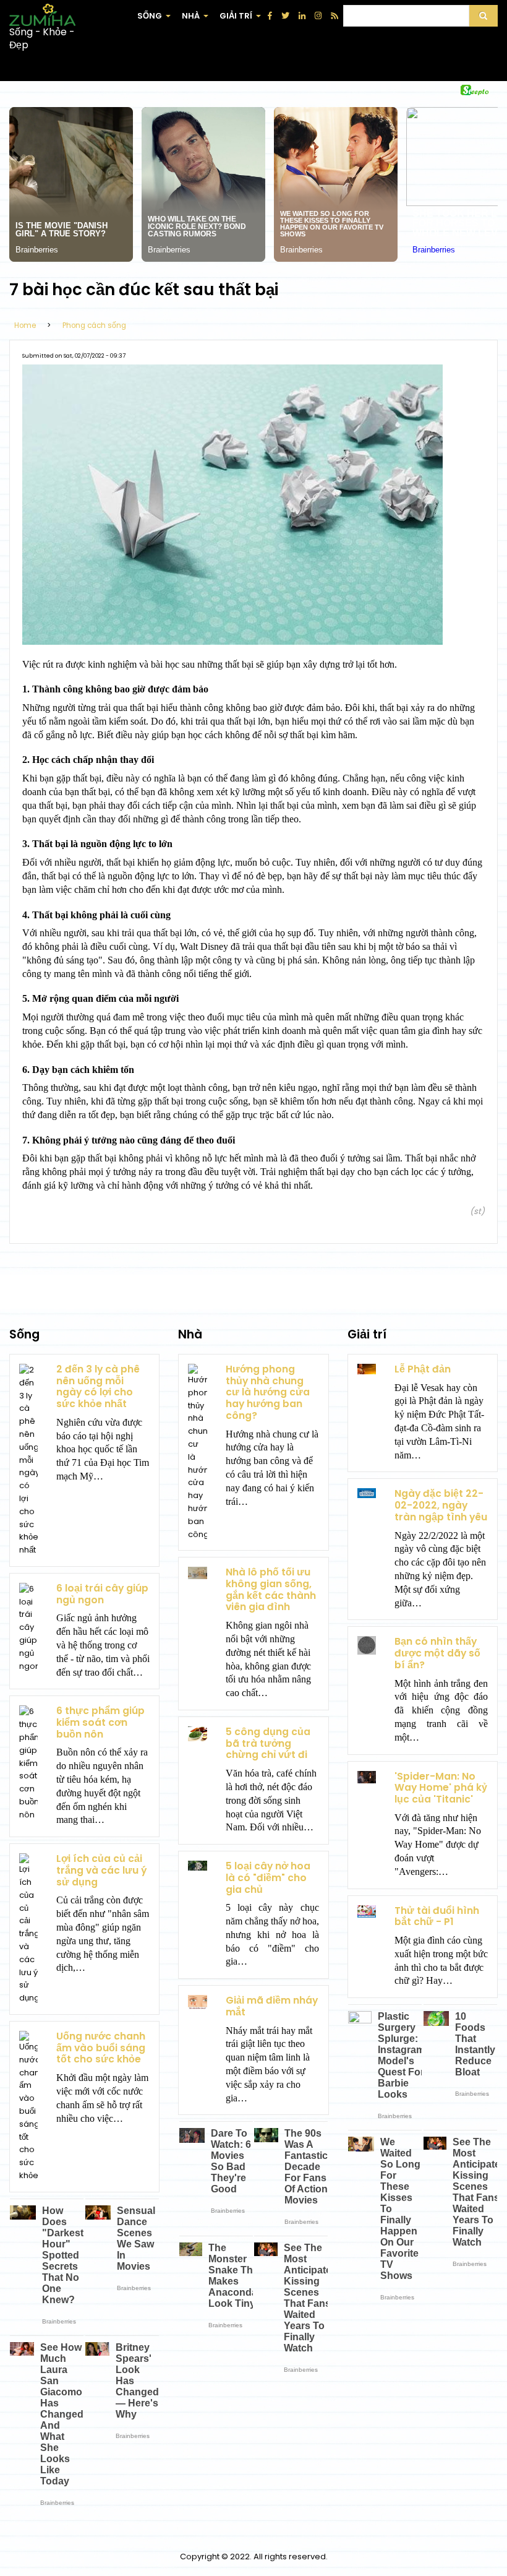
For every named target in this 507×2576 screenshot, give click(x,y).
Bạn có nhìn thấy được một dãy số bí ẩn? (437, 1653)
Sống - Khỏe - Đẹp (42, 39)
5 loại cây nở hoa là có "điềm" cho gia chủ (268, 1877)
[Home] (42, 15)
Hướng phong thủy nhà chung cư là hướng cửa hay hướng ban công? (268, 1392)
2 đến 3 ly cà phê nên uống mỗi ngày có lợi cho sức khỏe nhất (98, 1386)
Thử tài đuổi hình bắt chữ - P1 (437, 1916)
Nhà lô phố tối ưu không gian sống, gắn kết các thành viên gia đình (271, 1589)
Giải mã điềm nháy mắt (272, 2006)
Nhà (196, 21)
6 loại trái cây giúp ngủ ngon (102, 1594)
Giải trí (241, 21)
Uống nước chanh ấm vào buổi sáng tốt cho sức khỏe (101, 2048)
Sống (155, 21)
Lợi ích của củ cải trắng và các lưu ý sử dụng (102, 1870)
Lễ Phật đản (423, 1369)
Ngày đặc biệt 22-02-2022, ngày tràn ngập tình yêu (441, 1505)
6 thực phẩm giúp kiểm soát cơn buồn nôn (100, 1722)
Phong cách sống (94, 325)
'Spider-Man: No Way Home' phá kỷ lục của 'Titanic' (441, 1788)
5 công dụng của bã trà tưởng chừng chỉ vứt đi (268, 1743)
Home (25, 325)
